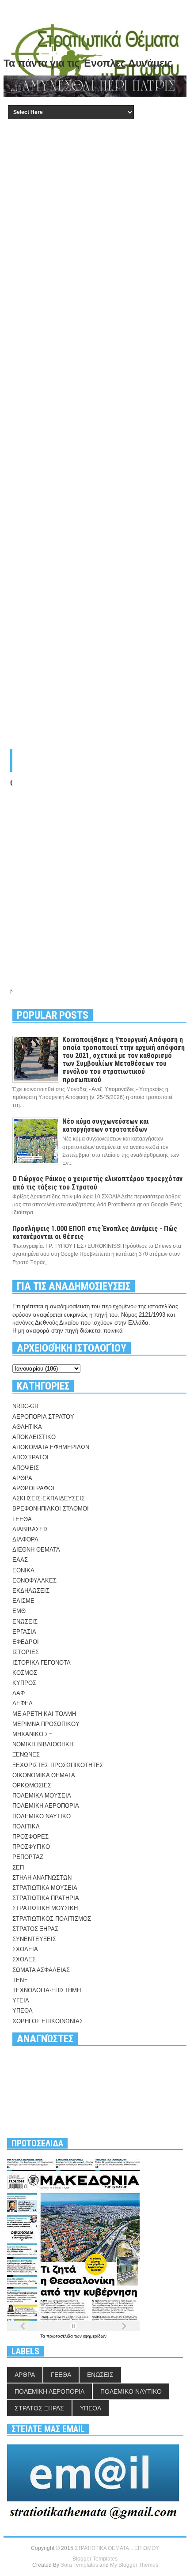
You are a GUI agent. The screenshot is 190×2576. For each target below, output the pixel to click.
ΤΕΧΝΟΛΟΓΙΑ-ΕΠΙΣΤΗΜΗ (47, 1990)
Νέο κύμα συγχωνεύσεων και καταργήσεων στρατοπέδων (106, 1125)
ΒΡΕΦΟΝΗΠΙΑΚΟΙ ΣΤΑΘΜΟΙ (51, 1509)
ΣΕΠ (18, 1868)
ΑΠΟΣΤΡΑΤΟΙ (30, 1457)
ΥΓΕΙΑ (21, 2000)
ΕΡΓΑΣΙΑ (24, 1632)
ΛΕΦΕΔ (23, 1703)
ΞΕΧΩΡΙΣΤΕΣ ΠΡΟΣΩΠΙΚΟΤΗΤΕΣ (58, 1765)
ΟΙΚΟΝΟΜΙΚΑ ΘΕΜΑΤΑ (44, 1775)
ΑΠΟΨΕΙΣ (26, 1468)
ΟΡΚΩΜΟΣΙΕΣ (32, 1785)
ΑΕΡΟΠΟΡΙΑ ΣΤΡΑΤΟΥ (43, 1417)
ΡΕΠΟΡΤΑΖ (28, 1857)
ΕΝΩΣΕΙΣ (25, 1622)
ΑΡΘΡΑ (22, 1478)
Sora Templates (79, 2565)
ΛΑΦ (19, 1693)
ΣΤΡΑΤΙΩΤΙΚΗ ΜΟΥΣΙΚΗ (45, 1908)
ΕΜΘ (19, 1611)
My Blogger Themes (134, 2565)
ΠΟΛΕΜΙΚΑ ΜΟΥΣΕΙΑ (42, 1796)
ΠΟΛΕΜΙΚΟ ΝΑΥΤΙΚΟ (42, 1816)
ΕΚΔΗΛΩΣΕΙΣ (31, 1591)
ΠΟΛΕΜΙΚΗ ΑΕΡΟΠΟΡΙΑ (46, 1806)
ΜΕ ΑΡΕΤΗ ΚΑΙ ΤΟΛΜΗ (44, 1714)
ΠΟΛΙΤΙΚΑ (26, 1826)
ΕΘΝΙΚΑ (23, 1570)
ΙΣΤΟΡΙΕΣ (26, 1652)
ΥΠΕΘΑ (23, 2011)
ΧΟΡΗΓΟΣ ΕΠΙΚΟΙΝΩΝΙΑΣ (48, 2021)
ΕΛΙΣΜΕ (23, 1601)
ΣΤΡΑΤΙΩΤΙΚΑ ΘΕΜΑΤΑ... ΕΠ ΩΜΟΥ (117, 2548)
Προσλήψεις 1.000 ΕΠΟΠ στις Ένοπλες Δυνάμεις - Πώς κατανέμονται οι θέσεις (95, 1233)
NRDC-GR (25, 1406)
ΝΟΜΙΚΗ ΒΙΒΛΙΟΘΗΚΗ (43, 1744)
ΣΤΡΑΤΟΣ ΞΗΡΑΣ (35, 1929)
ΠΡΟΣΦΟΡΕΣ (30, 1837)
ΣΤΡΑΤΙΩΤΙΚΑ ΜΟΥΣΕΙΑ (45, 1888)
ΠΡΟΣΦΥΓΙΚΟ (31, 1847)
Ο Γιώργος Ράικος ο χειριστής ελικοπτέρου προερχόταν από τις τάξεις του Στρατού (97, 1183)
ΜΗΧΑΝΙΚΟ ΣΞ (32, 1734)
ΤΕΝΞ (20, 1980)
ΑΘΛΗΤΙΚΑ (27, 1427)
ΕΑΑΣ (20, 1560)
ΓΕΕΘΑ (22, 1519)
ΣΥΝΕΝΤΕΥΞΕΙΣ (34, 1939)
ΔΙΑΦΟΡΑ (25, 1539)
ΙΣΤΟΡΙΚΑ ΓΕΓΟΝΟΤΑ (42, 1663)
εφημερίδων (95, 2336)
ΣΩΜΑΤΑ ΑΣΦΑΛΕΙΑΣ (41, 1970)
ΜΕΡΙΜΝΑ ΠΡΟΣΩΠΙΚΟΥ (46, 1724)
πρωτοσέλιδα (60, 2336)
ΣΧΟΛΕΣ (24, 1959)
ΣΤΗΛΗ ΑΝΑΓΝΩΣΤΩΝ (42, 1878)
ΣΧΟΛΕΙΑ (25, 1949)
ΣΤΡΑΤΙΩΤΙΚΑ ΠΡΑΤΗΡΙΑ (46, 1898)
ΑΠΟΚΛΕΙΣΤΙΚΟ (34, 1437)
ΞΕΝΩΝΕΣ (26, 1754)
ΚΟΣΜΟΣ (25, 1673)
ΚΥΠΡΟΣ (24, 1683)
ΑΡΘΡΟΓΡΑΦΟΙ (33, 1488)
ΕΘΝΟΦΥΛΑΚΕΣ (34, 1581)
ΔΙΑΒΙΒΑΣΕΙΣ (30, 1529)
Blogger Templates (95, 2559)
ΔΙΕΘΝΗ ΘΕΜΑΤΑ (36, 1550)
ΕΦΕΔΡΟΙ (26, 1642)
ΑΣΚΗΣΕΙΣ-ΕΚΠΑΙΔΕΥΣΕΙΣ (49, 1498)
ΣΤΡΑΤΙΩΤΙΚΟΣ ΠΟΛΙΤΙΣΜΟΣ (52, 1919)
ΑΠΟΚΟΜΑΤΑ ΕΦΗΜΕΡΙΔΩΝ (51, 1447)
